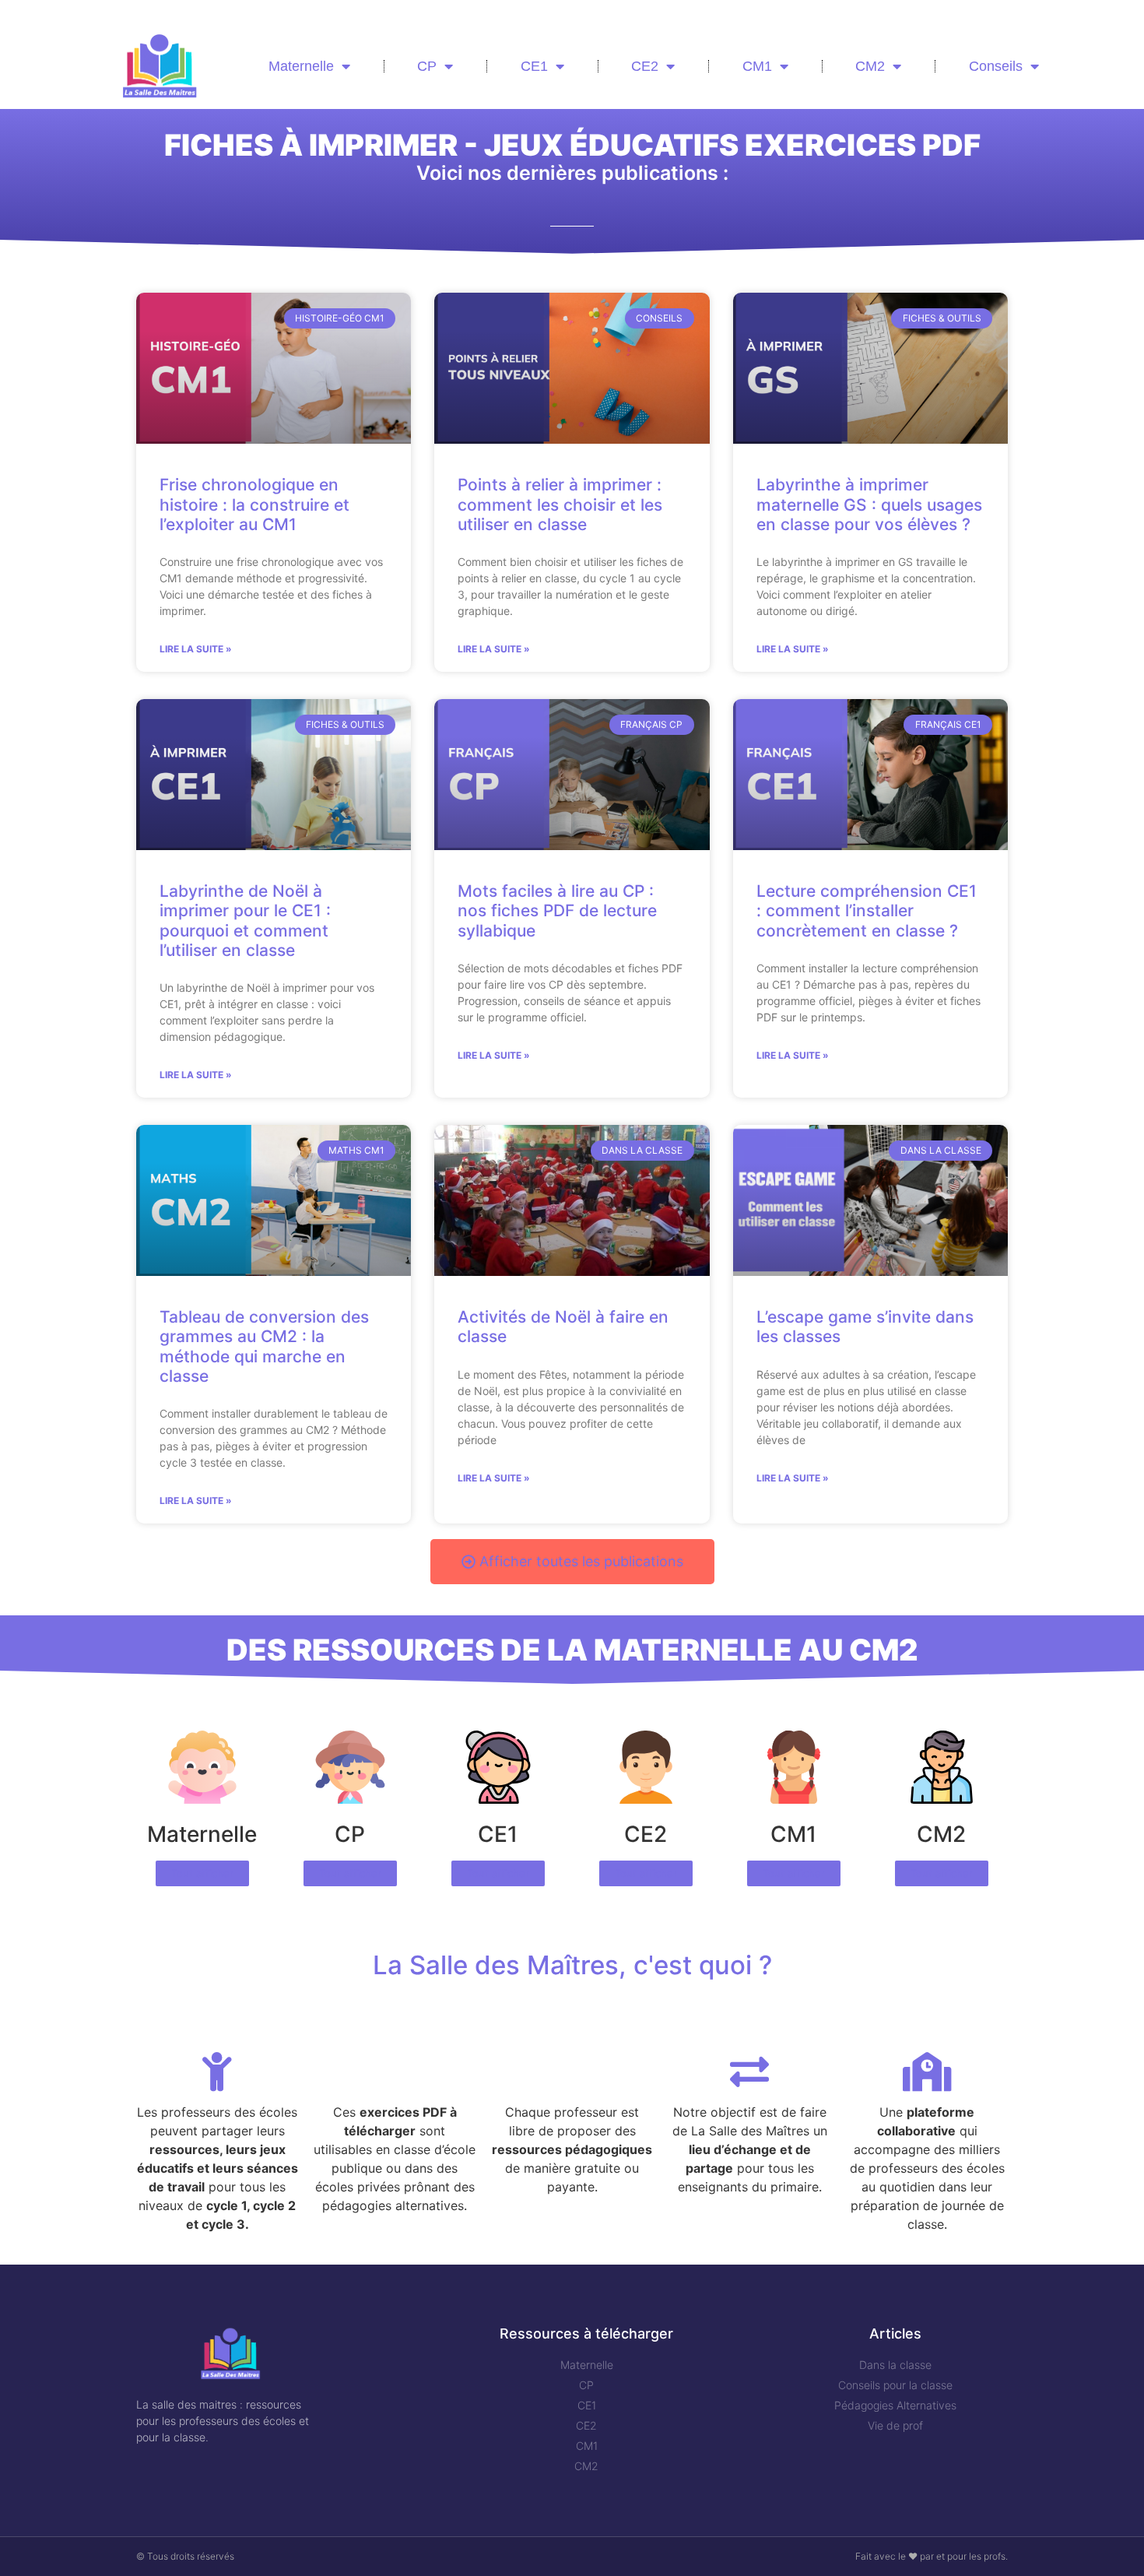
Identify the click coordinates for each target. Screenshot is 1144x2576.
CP (427, 66)
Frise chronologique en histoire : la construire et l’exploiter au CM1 (254, 504)
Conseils (996, 66)
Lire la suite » (196, 649)
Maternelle (301, 66)
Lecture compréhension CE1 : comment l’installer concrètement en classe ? (867, 910)
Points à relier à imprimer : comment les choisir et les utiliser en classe (560, 504)
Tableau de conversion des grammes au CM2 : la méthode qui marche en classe (264, 1346)
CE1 (534, 66)
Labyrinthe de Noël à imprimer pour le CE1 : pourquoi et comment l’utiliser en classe (245, 921)
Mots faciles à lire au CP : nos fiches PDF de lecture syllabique (557, 910)
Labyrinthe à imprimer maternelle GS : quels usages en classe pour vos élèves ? (869, 504)
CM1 (757, 66)
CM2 (870, 66)
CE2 (645, 66)
